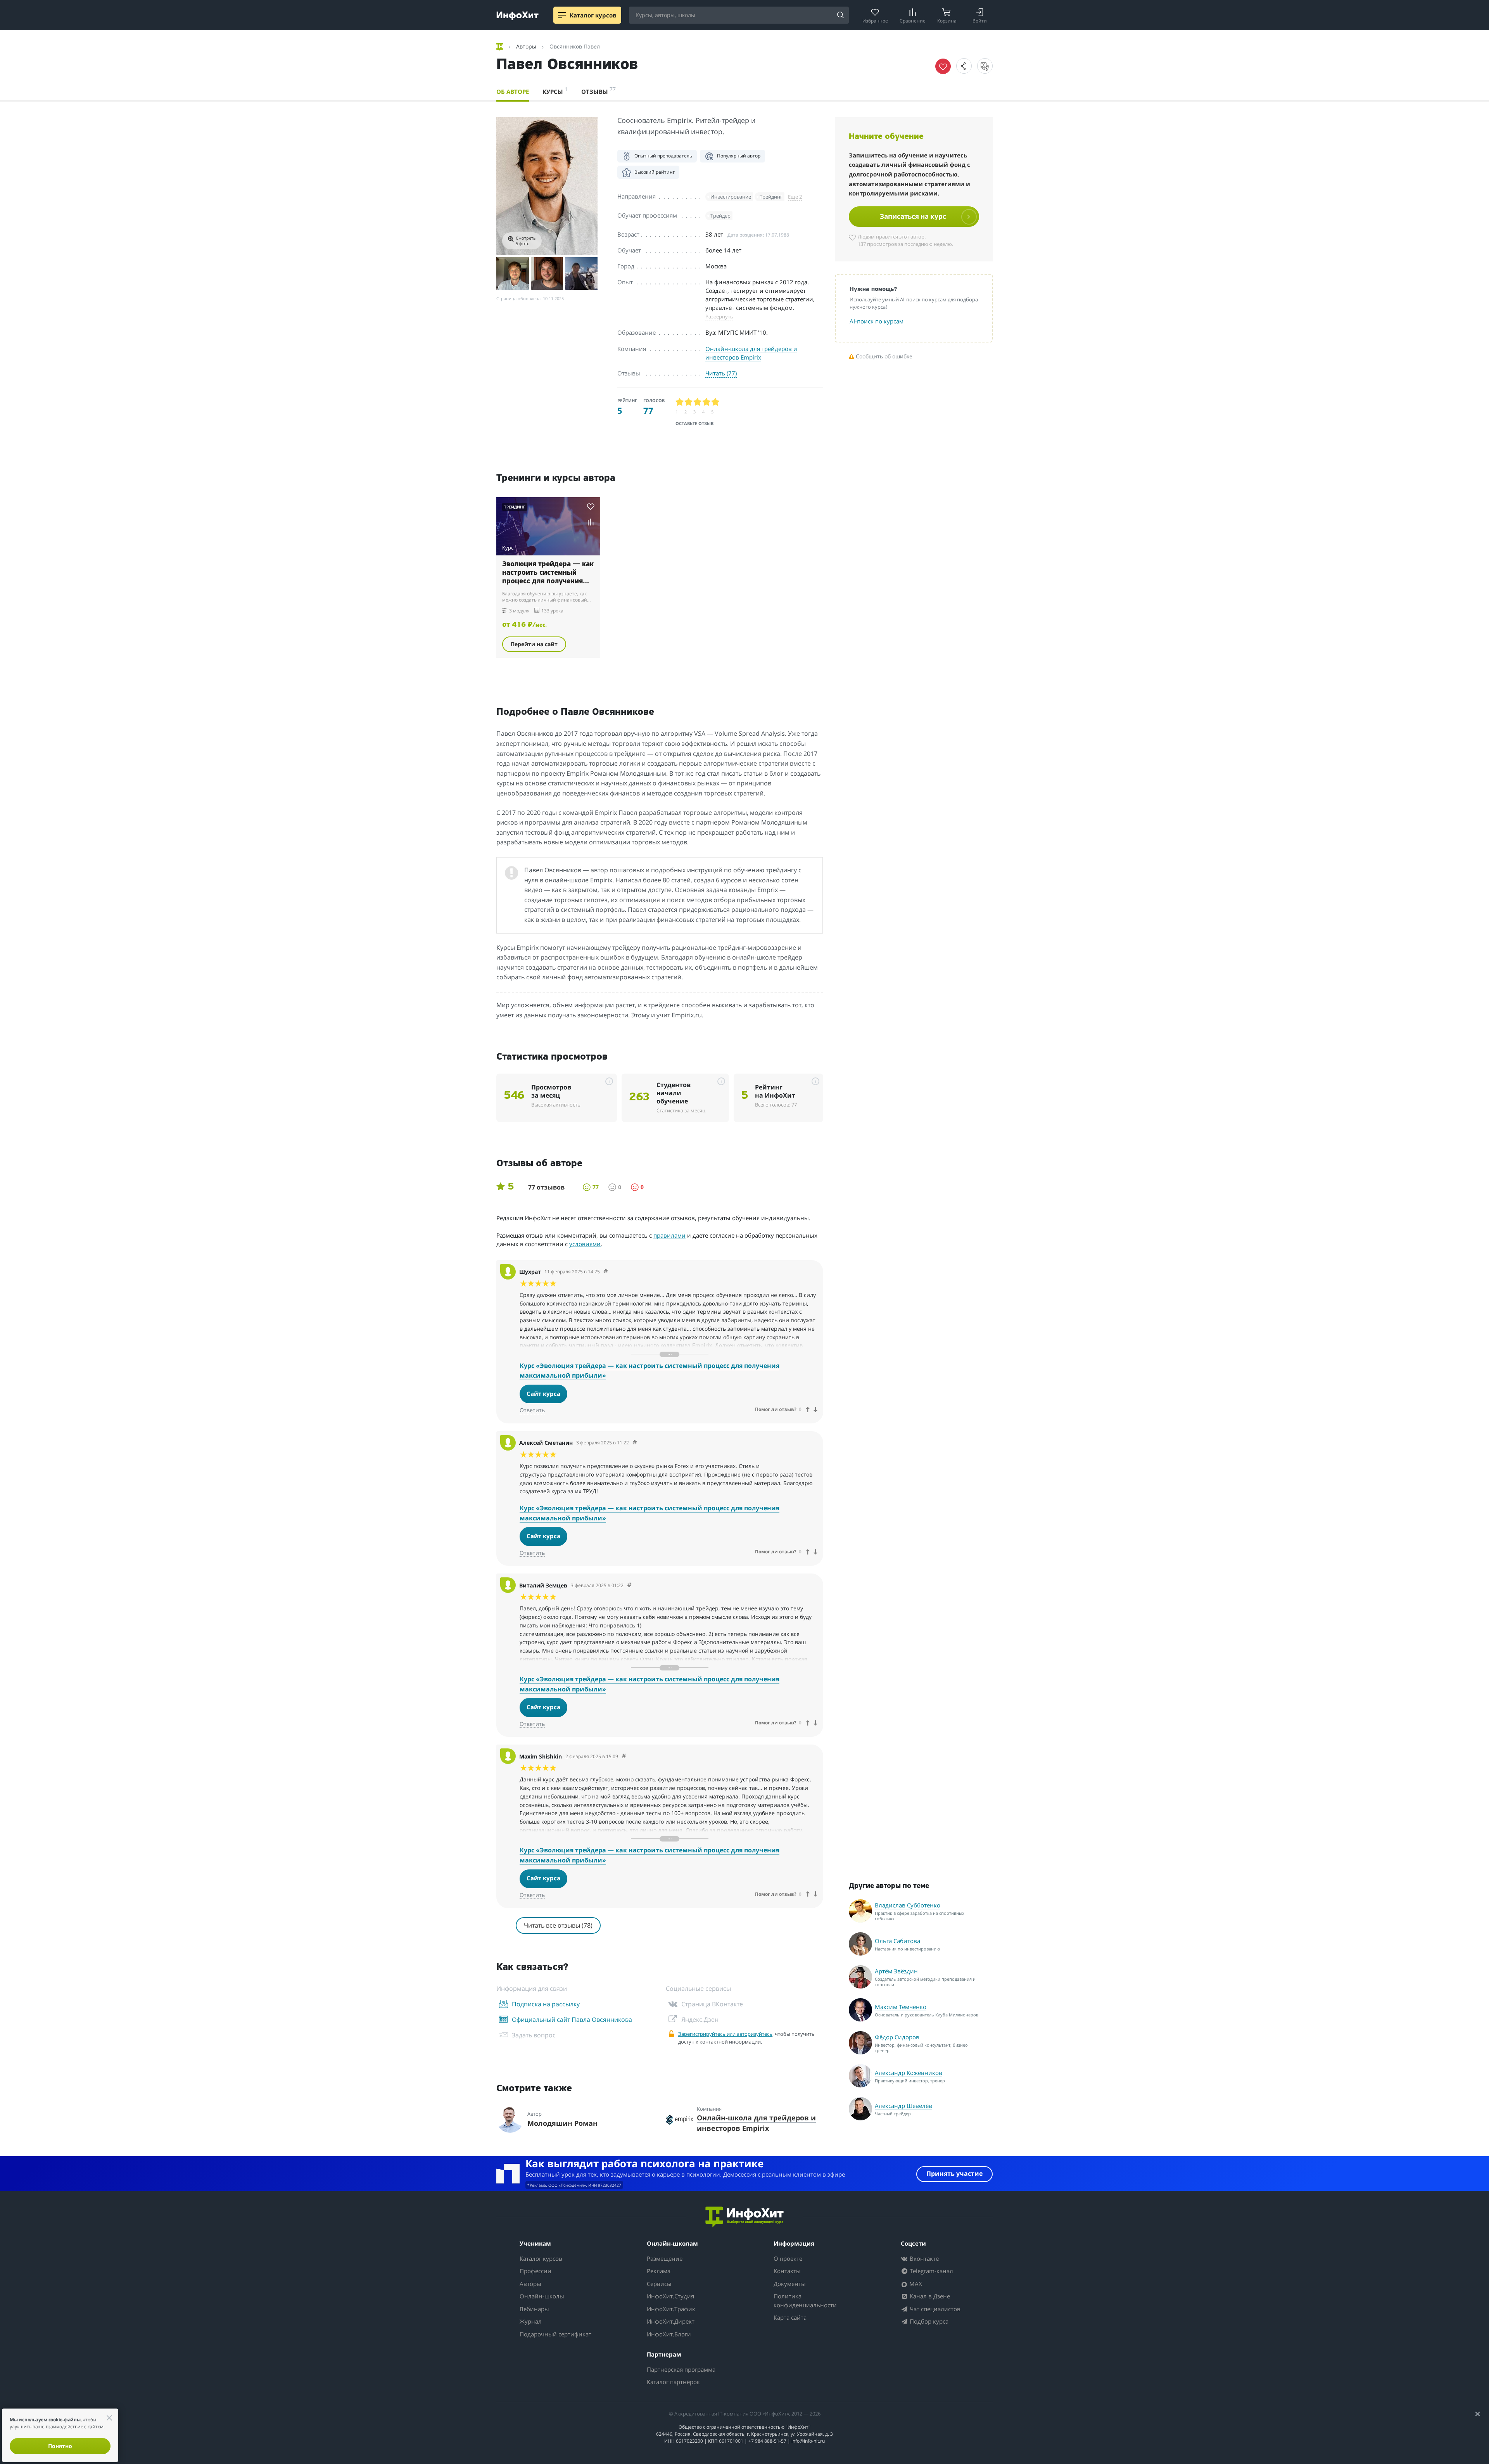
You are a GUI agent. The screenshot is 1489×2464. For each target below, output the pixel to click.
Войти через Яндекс (741, 1195)
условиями (791, 1310)
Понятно (60, 2446)
